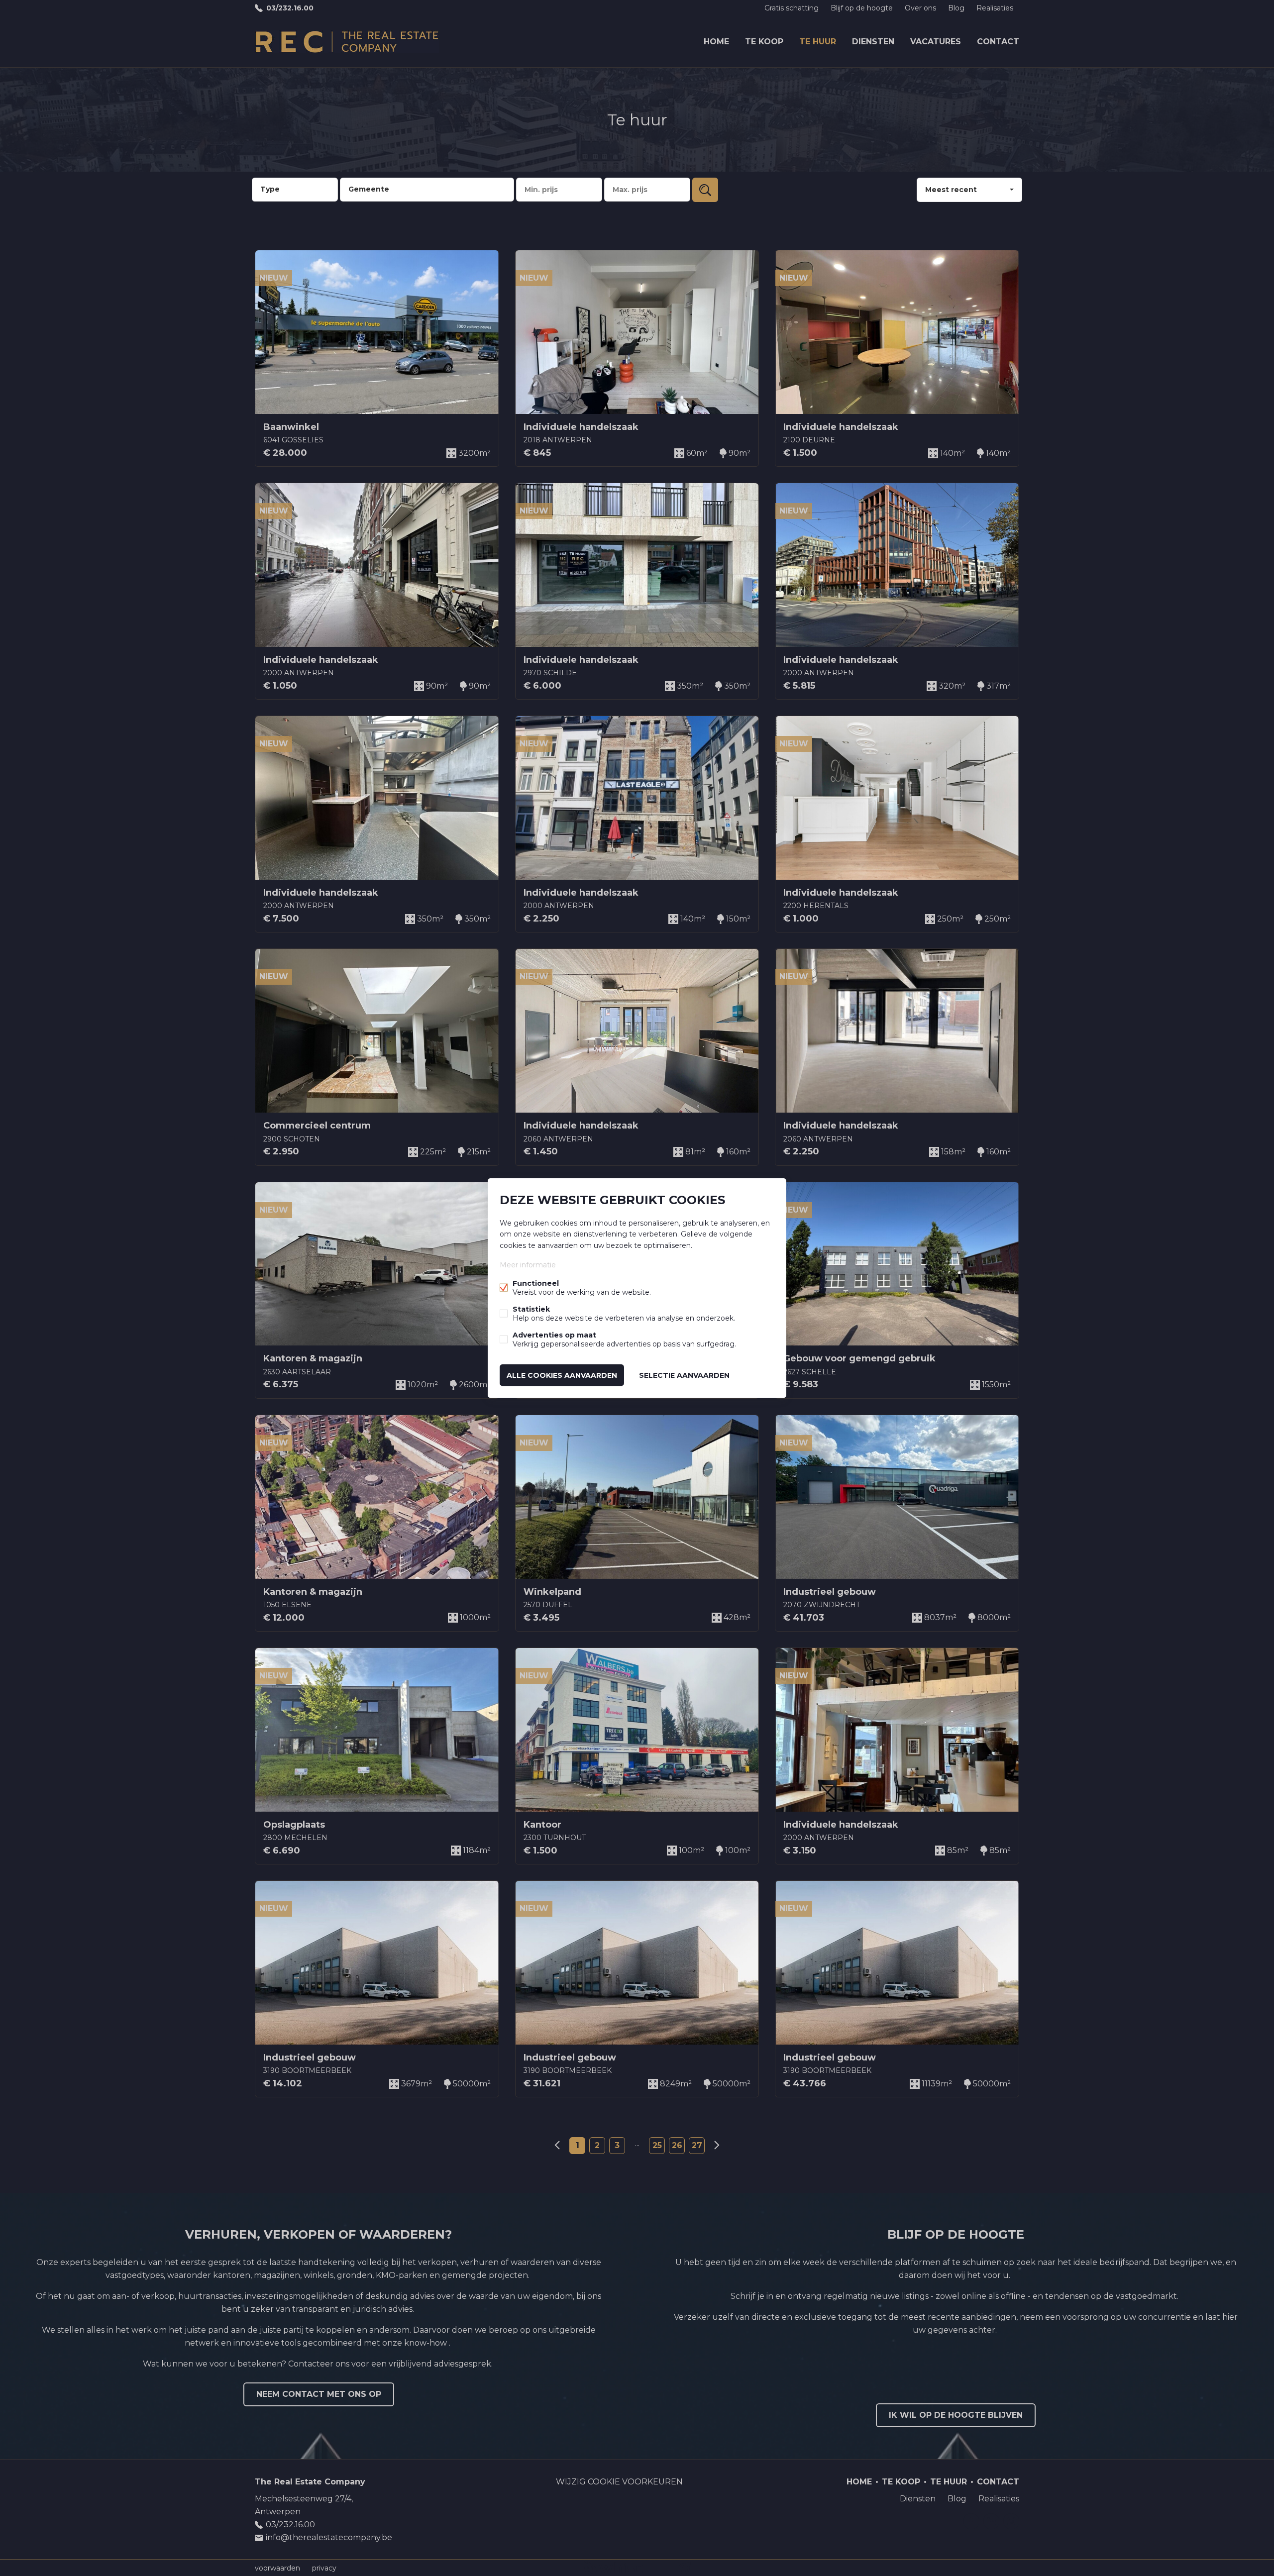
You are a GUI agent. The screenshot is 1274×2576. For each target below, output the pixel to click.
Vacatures (936, 42)
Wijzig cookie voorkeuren (619, 2482)
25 (657, 2145)
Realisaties (995, 8)
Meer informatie (528, 1264)
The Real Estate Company (310, 2482)
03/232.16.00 (290, 8)
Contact (998, 42)
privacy (324, 2568)
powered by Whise (625, 2567)
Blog (956, 8)
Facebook (971, 2521)
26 (677, 2145)
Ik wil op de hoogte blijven (956, 2415)
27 (697, 2145)
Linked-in (991, 2521)
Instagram (1011, 2521)
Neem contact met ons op (319, 2394)
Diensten (873, 42)
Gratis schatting (792, 8)
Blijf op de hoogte (862, 8)
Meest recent (951, 190)
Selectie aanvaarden (684, 1375)
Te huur (818, 42)
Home (716, 42)
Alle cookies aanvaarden (562, 1375)
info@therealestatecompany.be (329, 2537)
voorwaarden (277, 2568)
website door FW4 (685, 2568)
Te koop (764, 42)
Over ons (920, 8)
